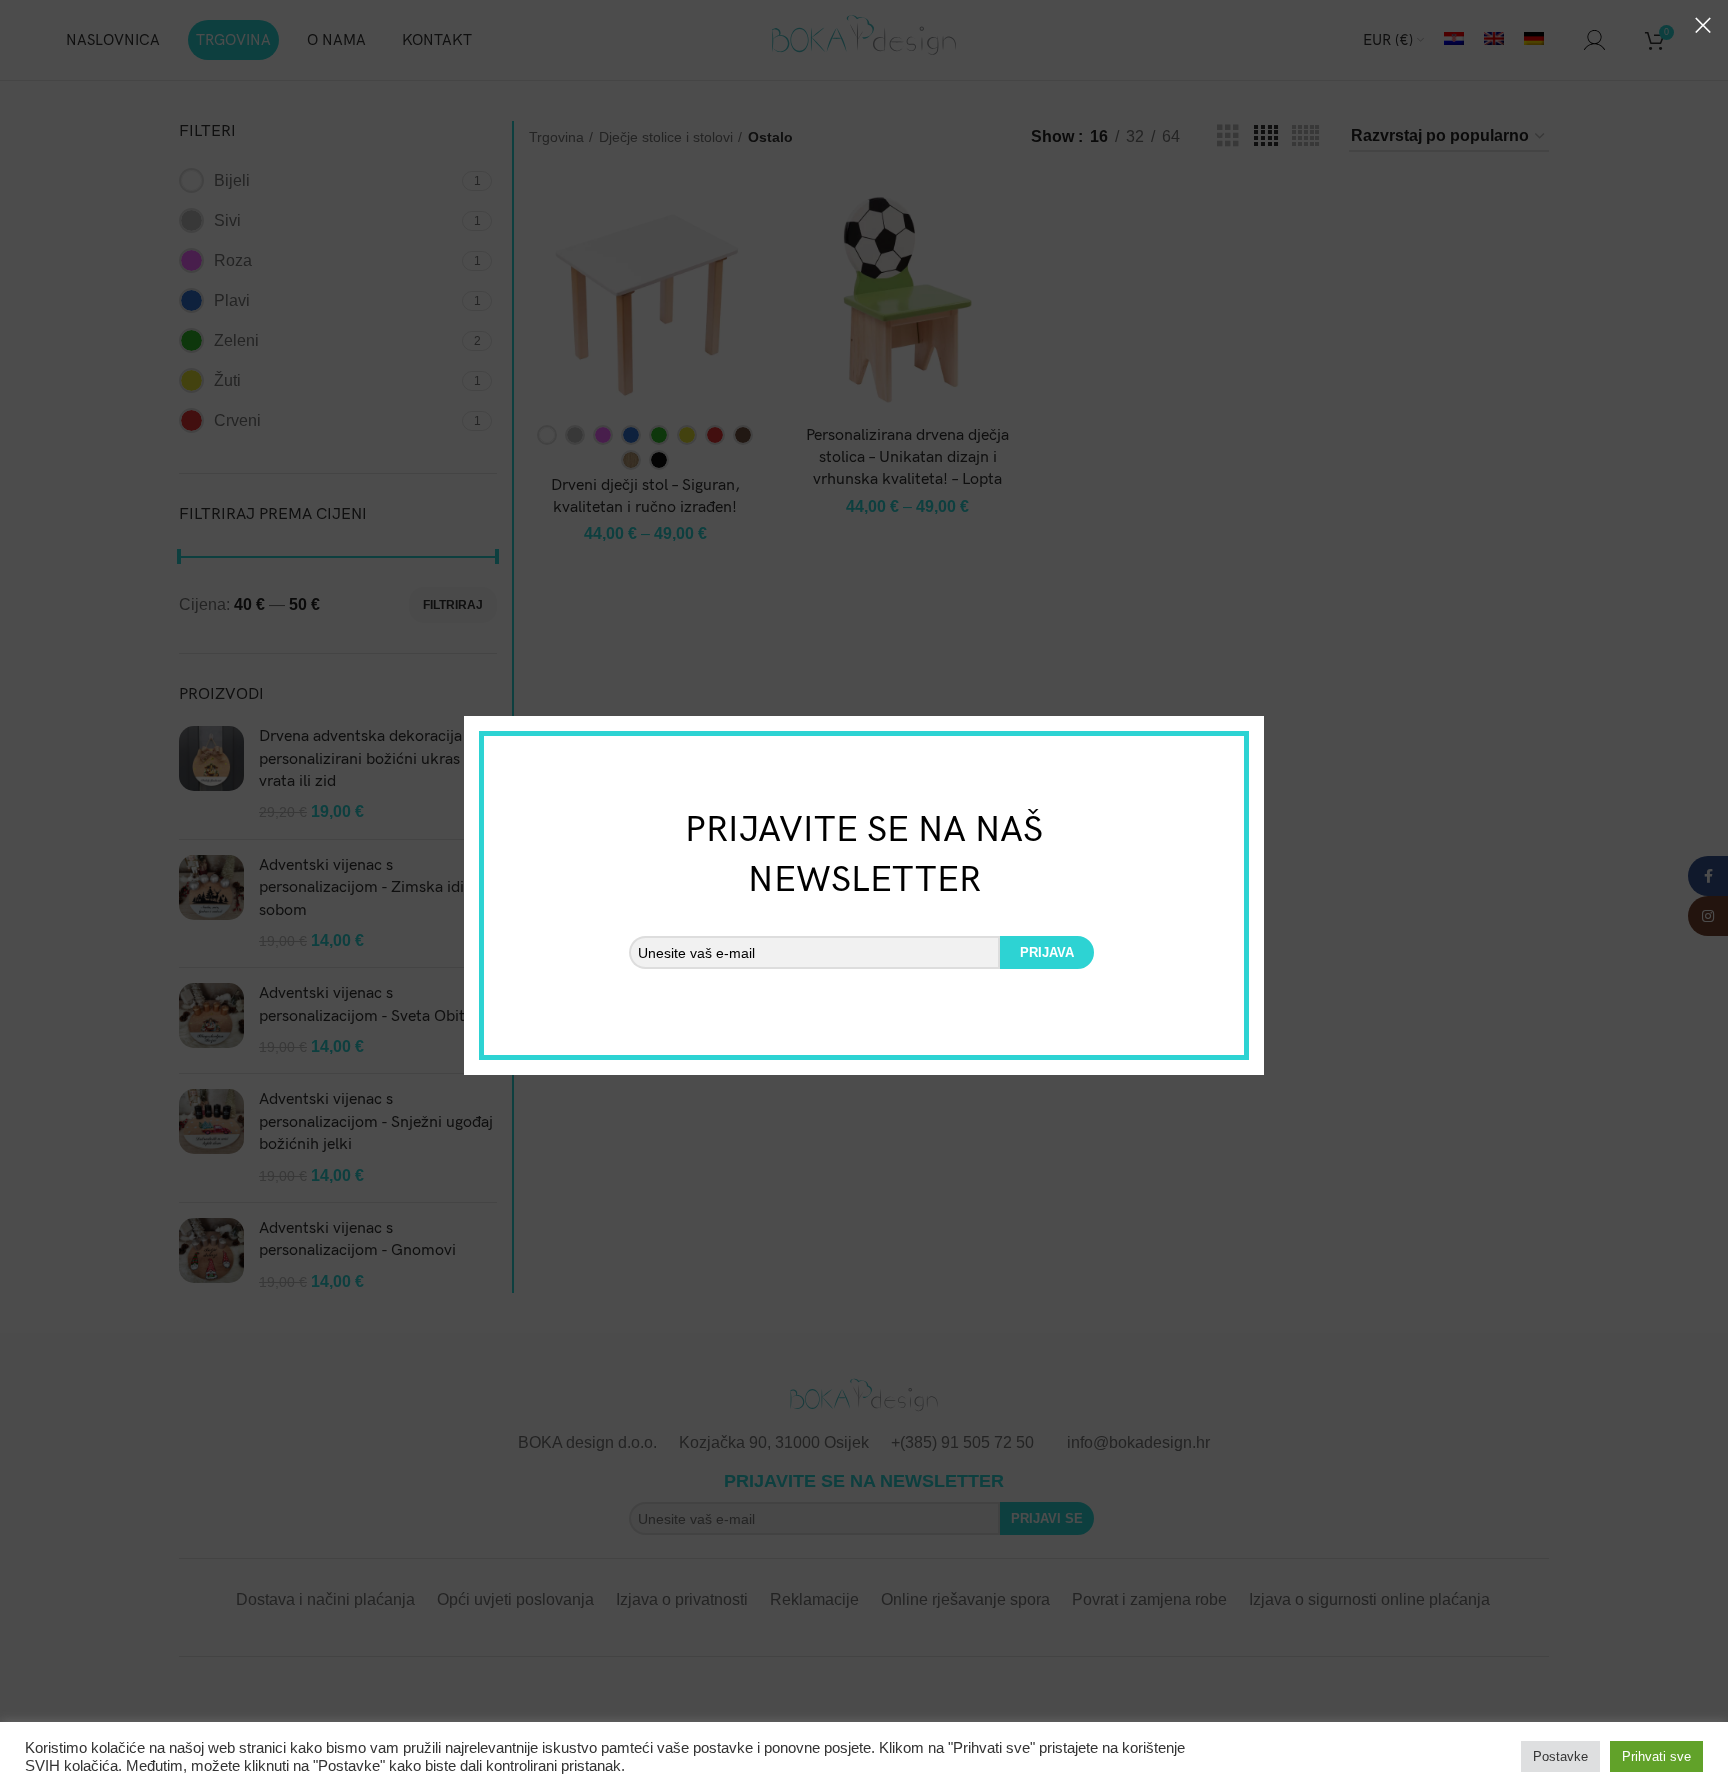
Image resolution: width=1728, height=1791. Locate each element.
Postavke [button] (1560, 1756)
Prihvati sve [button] (1656, 1756)
